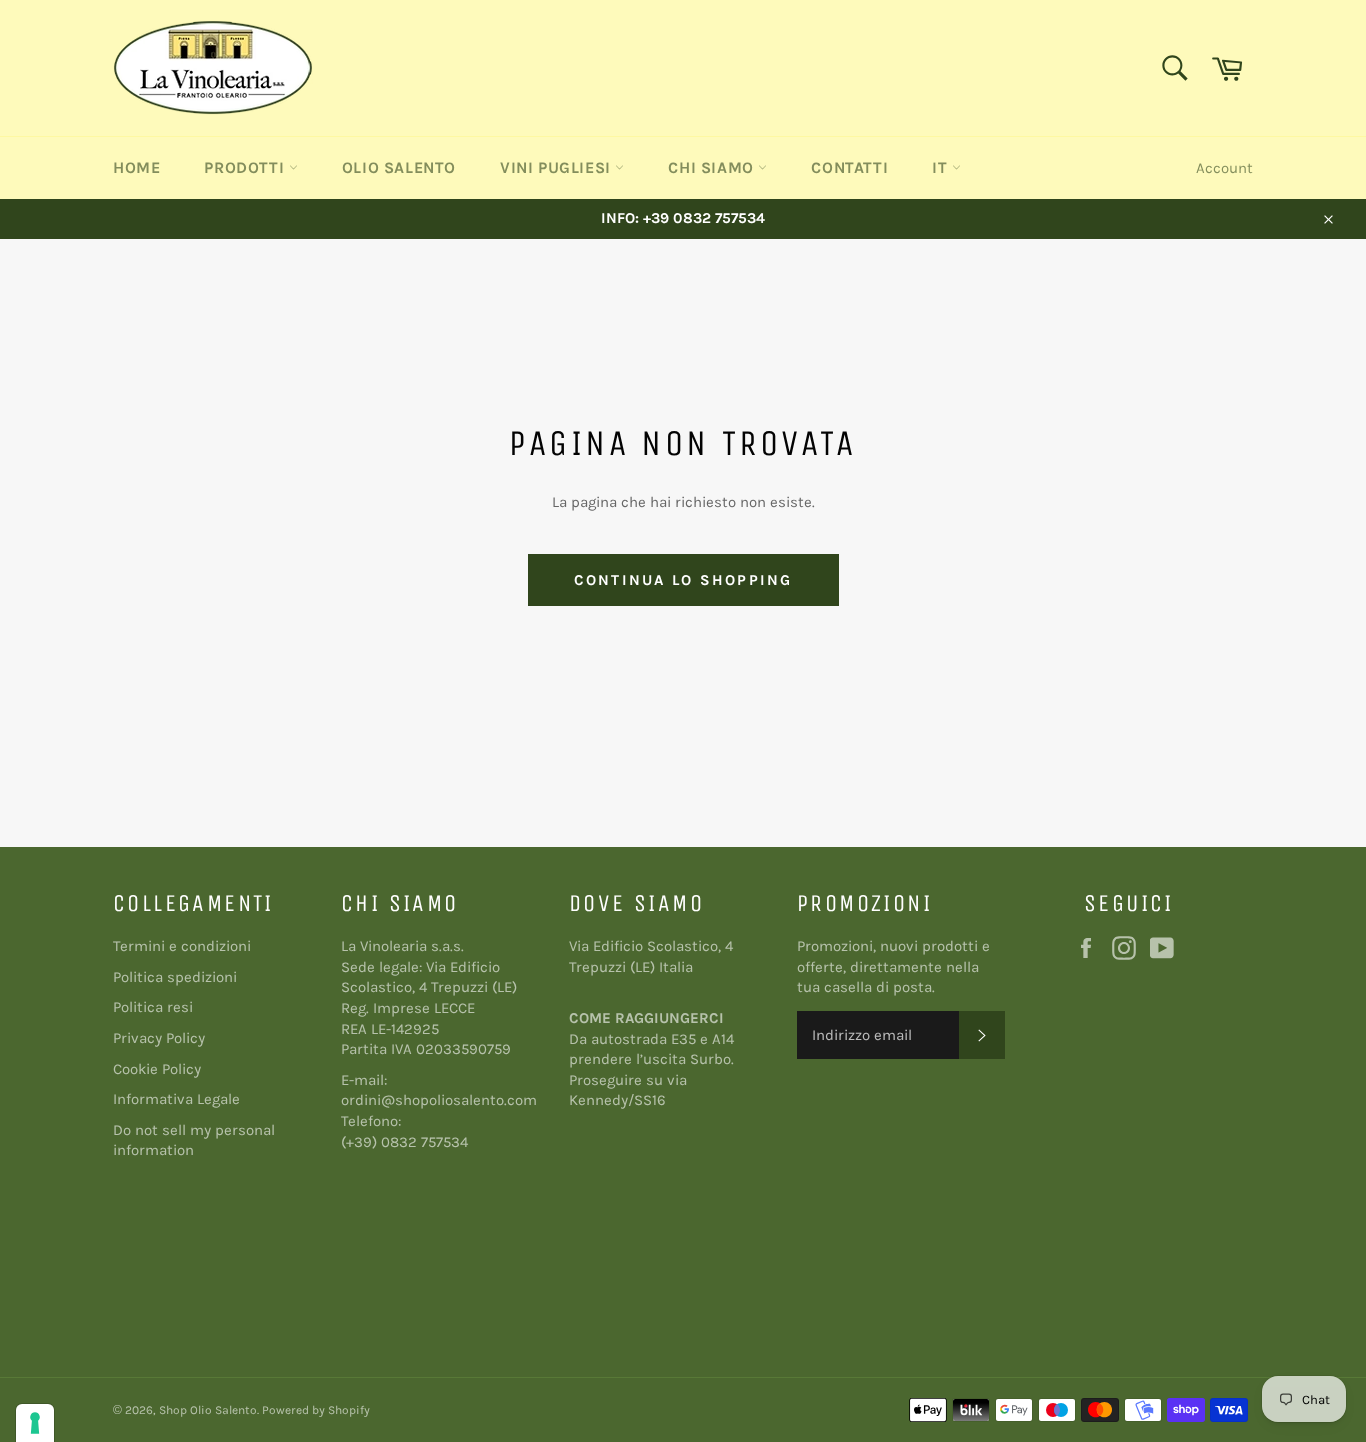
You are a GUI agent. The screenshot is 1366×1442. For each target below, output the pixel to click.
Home (136, 167)
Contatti (849, 167)
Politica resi (153, 1007)
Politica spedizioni (175, 977)
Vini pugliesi (557, 167)
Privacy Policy (159, 1038)
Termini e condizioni (182, 946)
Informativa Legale (176, 1099)
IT (942, 167)
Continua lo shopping (683, 580)
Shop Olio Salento (208, 1410)
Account (1224, 168)
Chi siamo (713, 167)
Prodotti (246, 167)
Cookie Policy (157, 1069)
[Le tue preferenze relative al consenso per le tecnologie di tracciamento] (35, 1423)
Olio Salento (399, 167)
